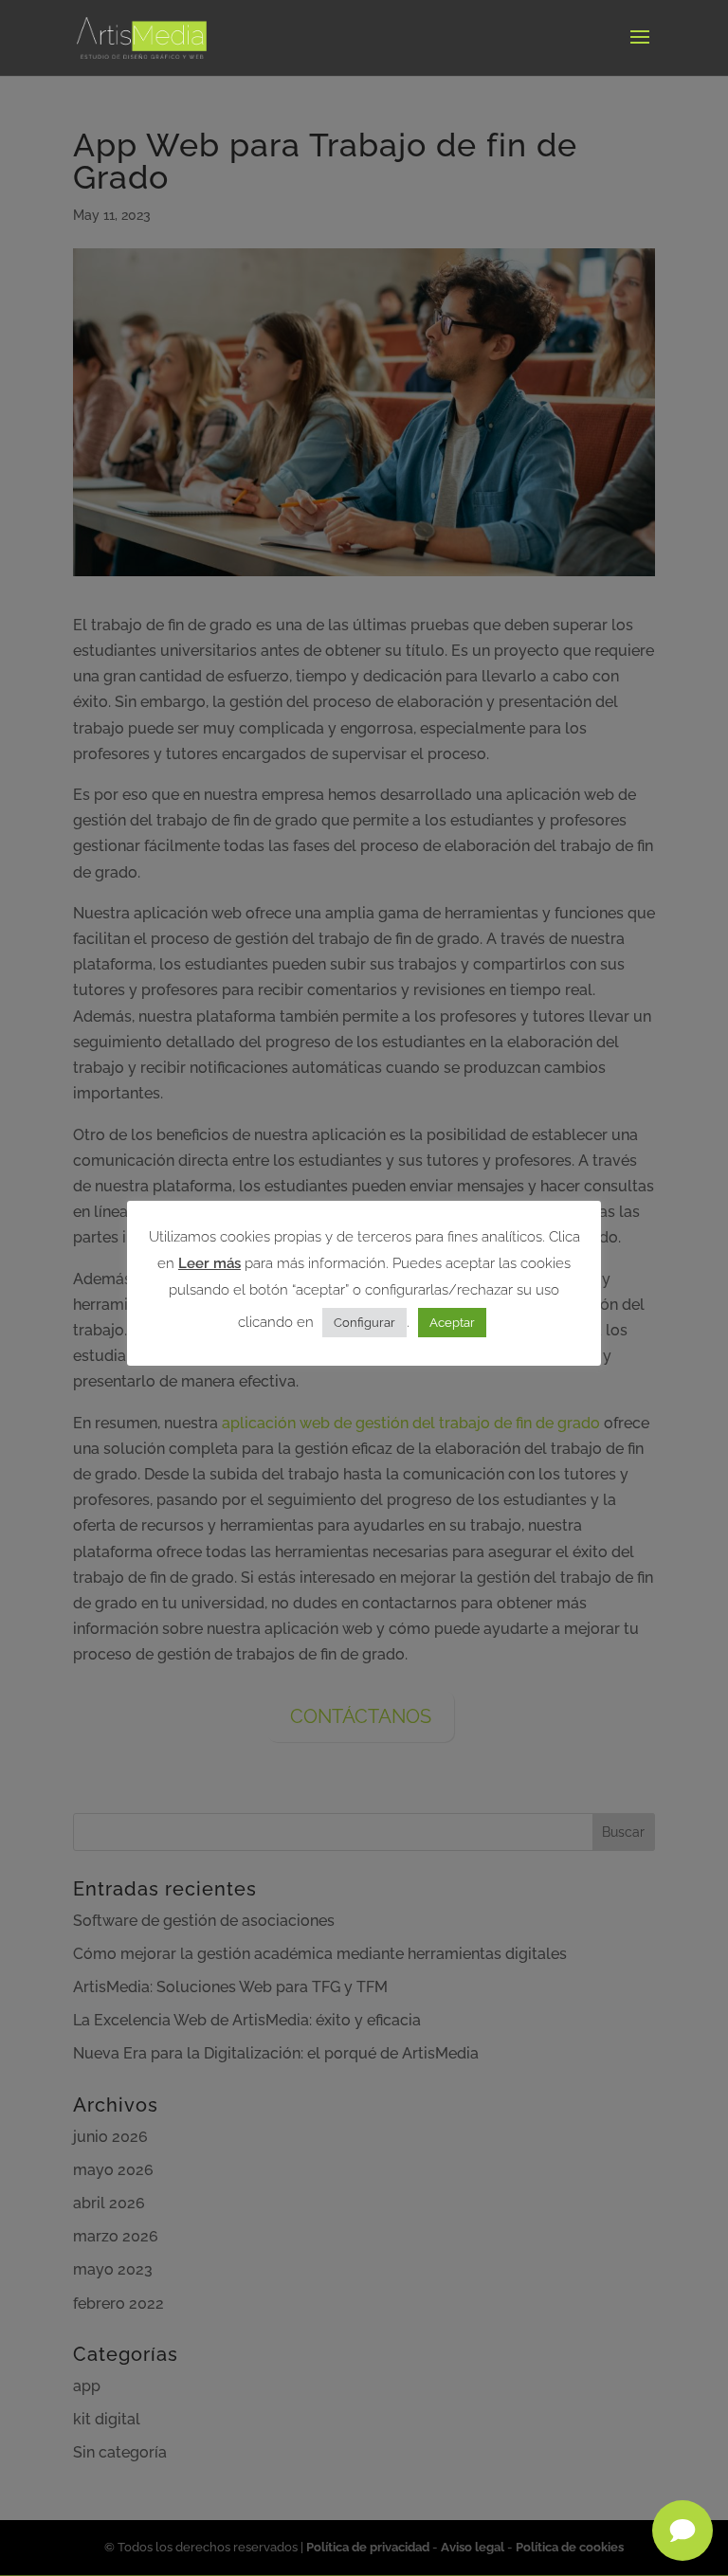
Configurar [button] (364, 1323)
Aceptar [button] (452, 1323)
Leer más (209, 1263)
